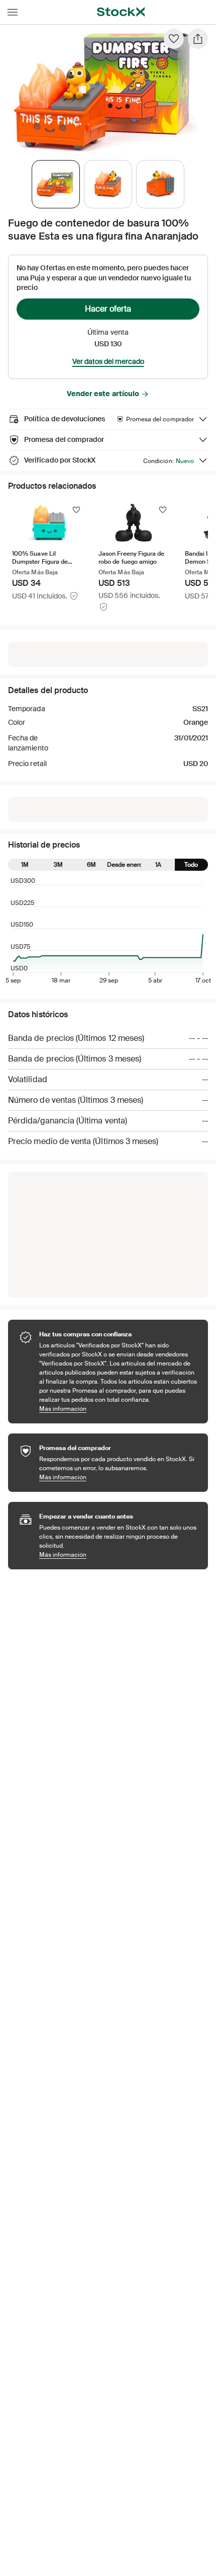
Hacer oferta (108, 309)
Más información (119, 1409)
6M (91, 865)
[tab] (56, 184)
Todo (191, 865)
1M (25, 865)
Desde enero (125, 865)
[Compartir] (198, 39)
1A (158, 865)
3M (58, 865)
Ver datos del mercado (108, 361)
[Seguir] (76, 510)
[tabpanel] (106, 91)
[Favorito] (174, 39)
